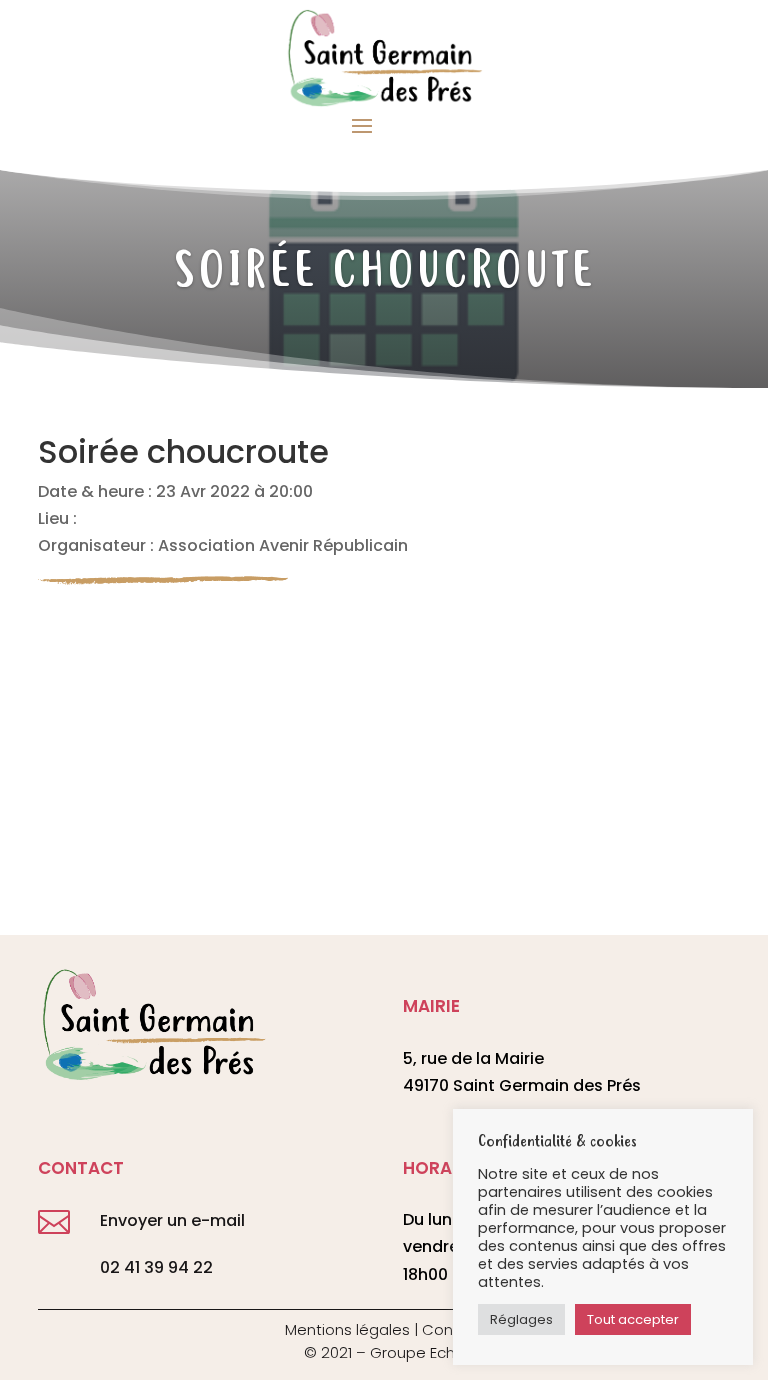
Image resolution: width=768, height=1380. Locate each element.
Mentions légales (347, 1329)
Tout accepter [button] (633, 1319)
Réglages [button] (521, 1319)
